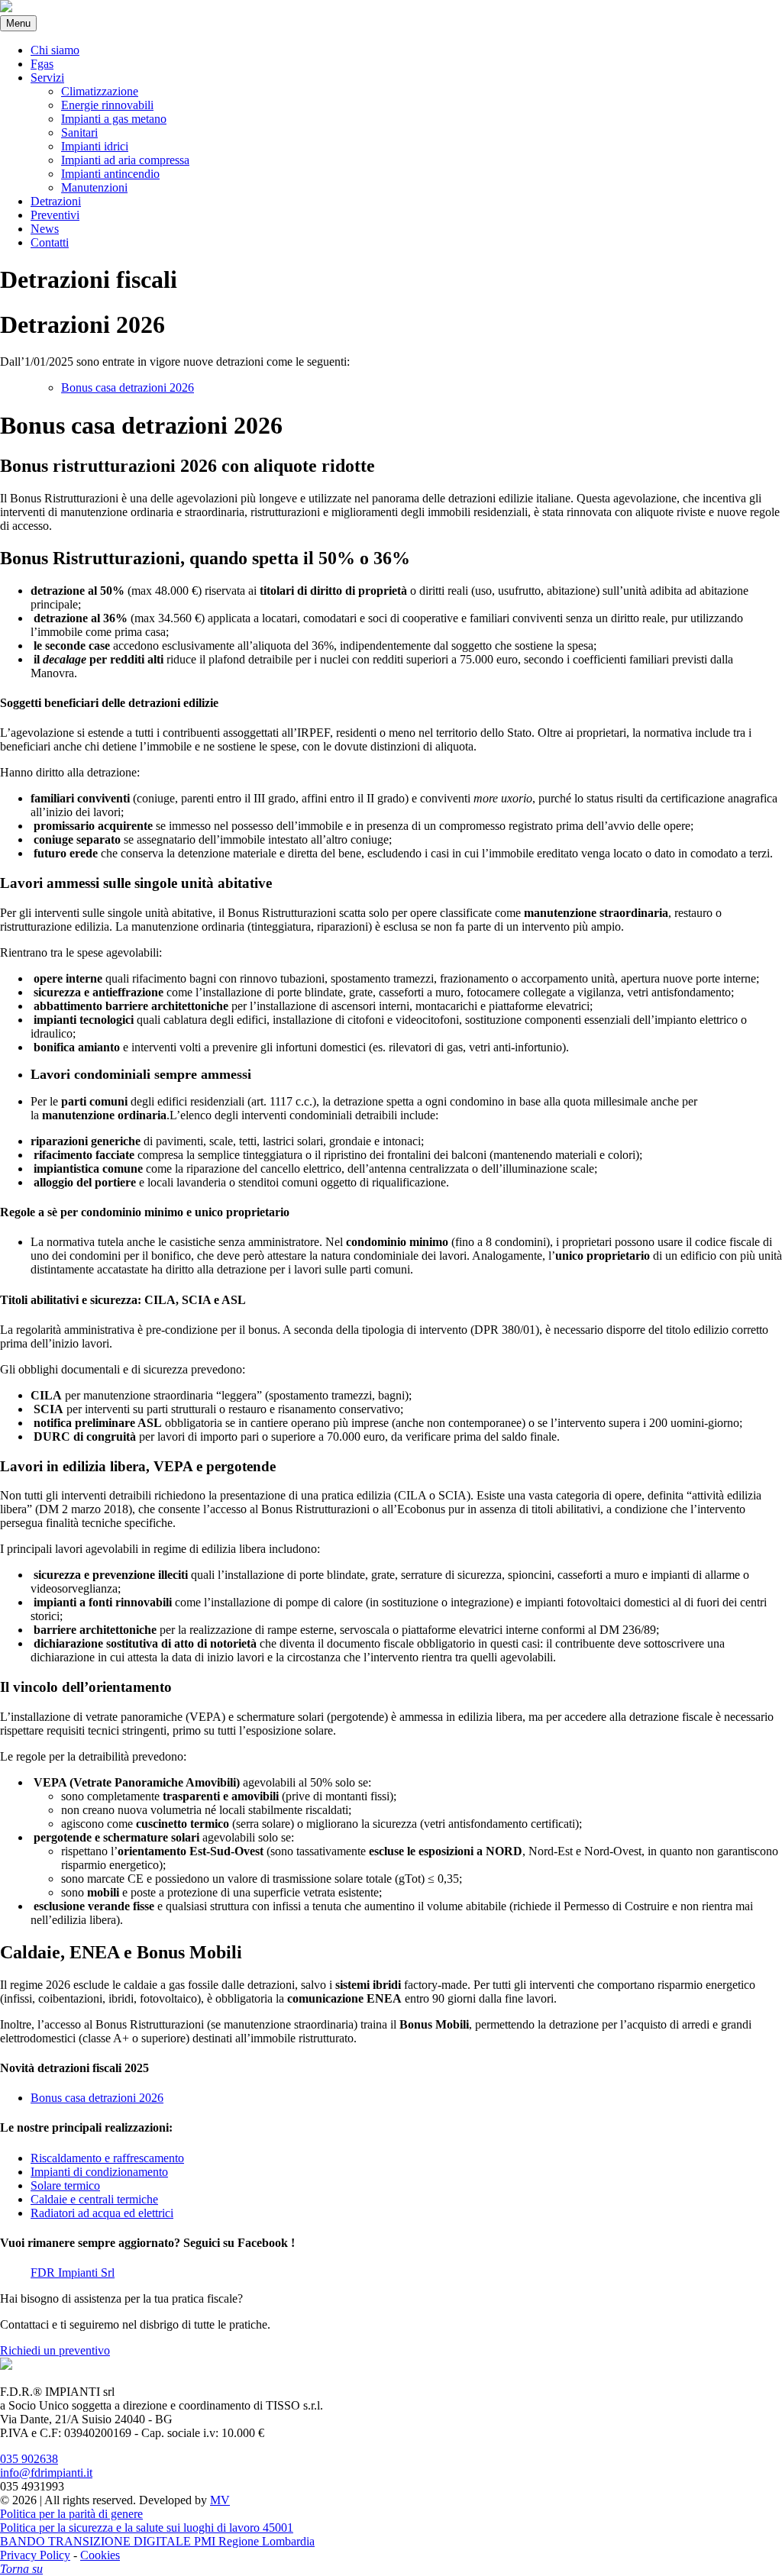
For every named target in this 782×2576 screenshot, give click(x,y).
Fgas (42, 64)
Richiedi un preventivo (55, 2350)
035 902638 (29, 2459)
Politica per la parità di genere (71, 2514)
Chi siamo (55, 50)
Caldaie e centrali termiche (94, 2199)
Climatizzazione (100, 91)
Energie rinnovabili (107, 105)
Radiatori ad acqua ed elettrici (102, 2213)
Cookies (100, 2555)
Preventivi (55, 215)
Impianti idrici (95, 146)
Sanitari (79, 132)
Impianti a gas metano (114, 119)
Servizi (47, 77)
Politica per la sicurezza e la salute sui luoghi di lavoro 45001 (147, 2528)
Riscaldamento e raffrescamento (107, 2158)
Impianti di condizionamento (99, 2172)
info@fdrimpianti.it (46, 2473)
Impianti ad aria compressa (125, 160)
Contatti (50, 242)
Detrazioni (56, 201)
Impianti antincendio (110, 174)
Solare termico (65, 2185)
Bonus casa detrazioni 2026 (128, 387)
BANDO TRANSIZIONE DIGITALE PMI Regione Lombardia (157, 2541)
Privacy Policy (35, 2555)
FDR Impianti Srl (73, 2273)
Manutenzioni (94, 187)
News (45, 229)
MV (220, 2500)
